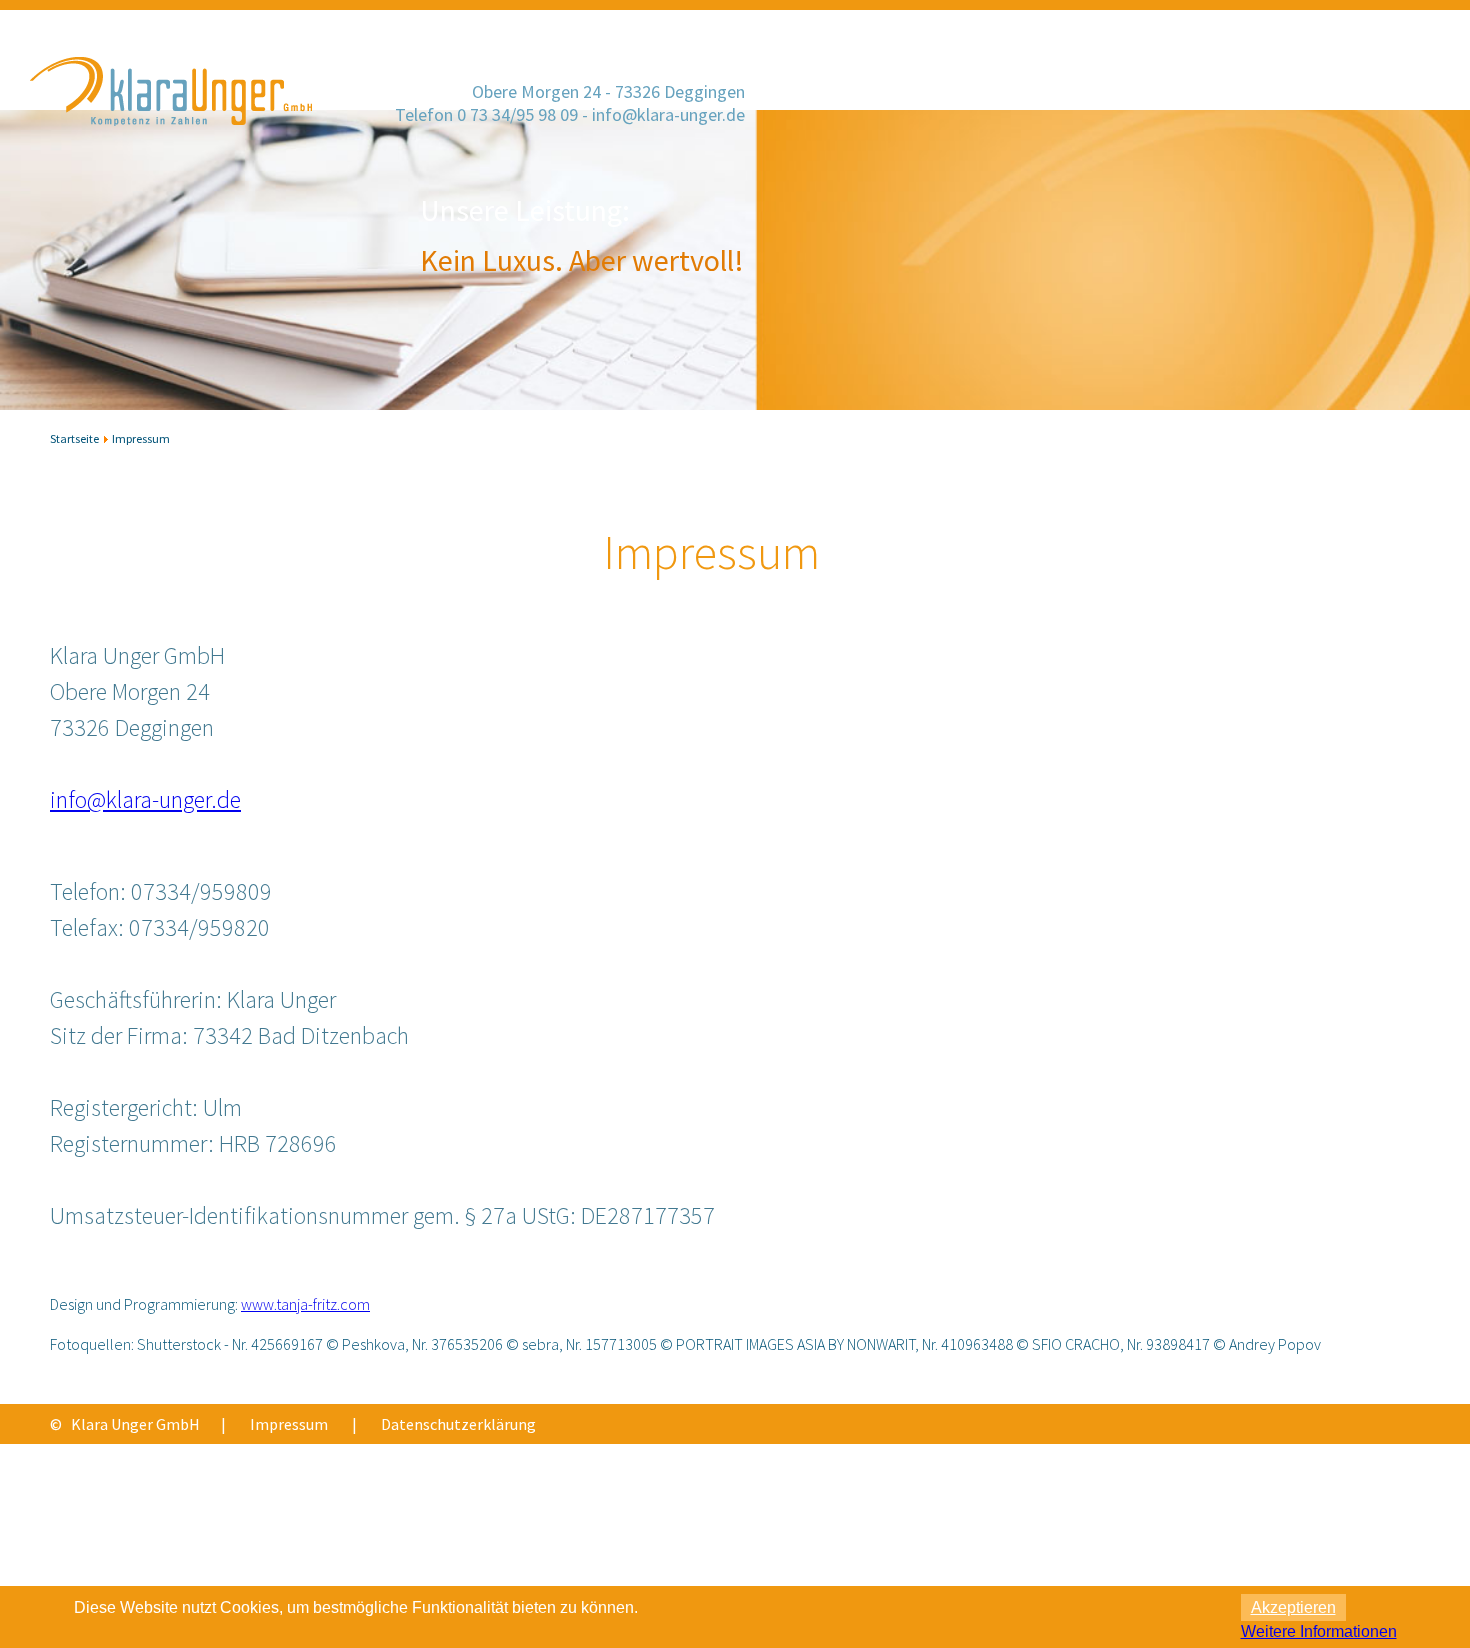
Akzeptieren (1293, 1607)
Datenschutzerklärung (458, 1424)
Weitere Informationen (1319, 1631)
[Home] (173, 146)
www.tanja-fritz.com (305, 1304)
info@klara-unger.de (668, 114)
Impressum (289, 1424)
